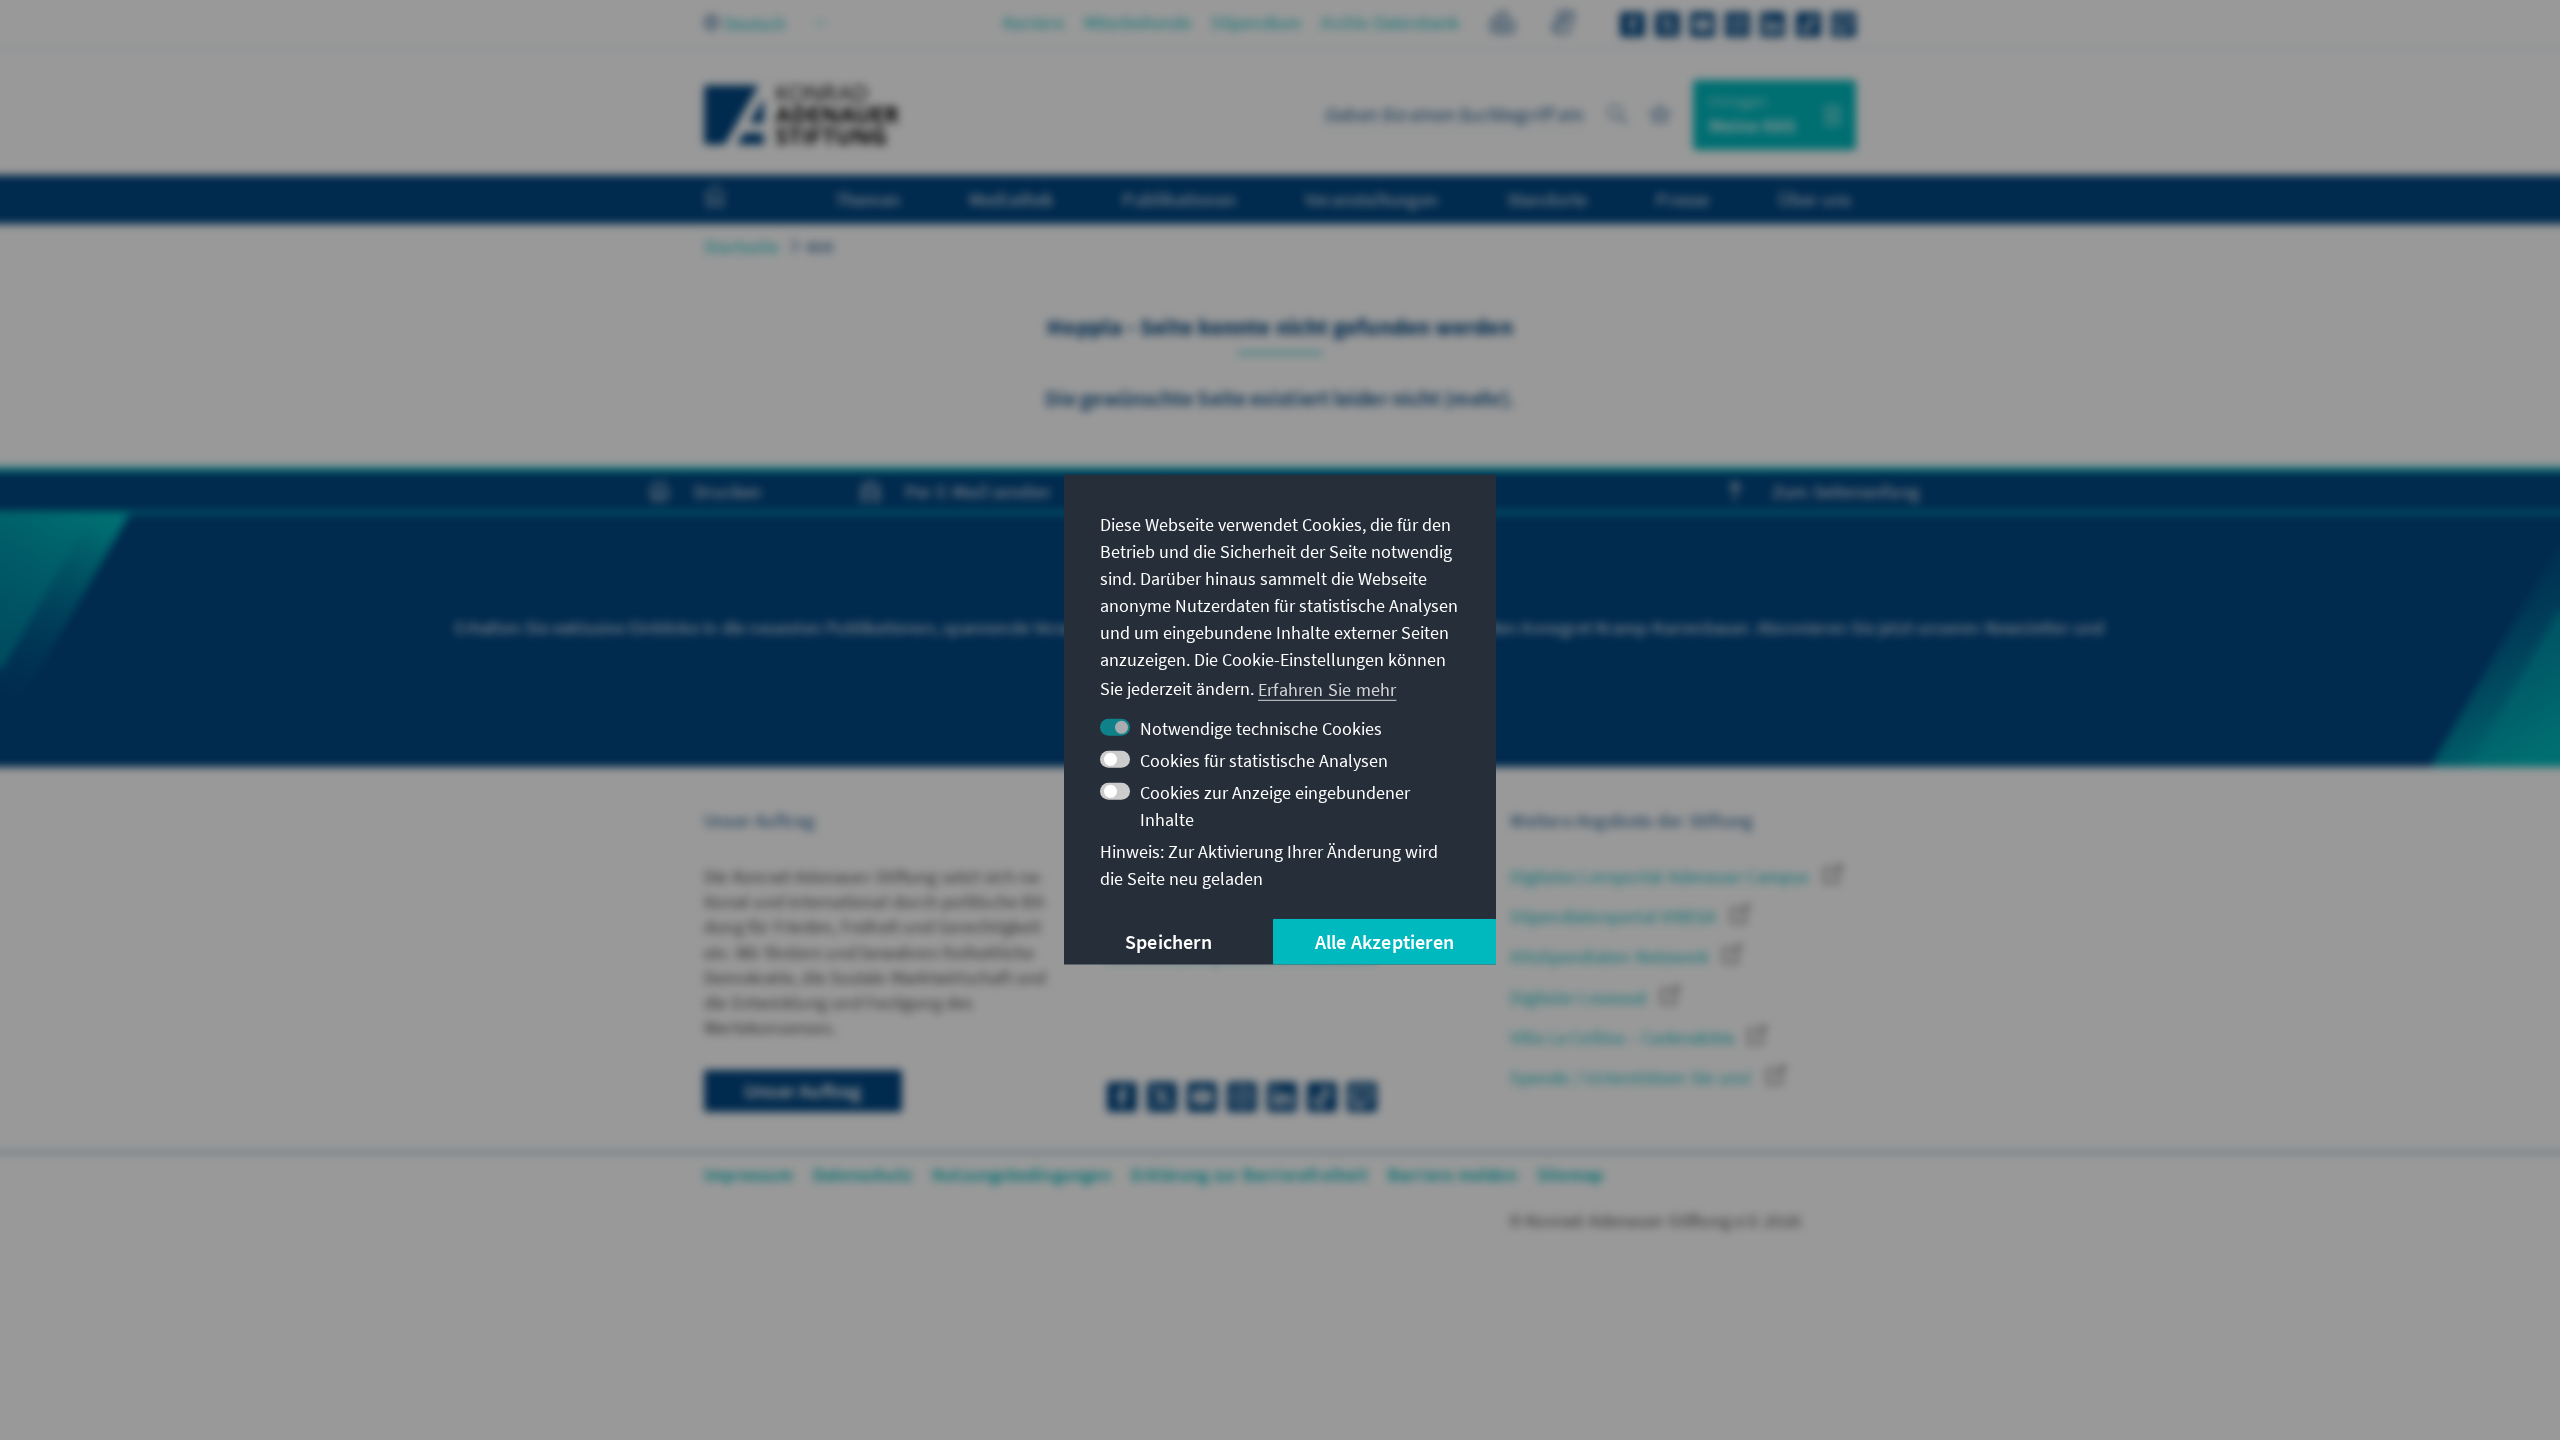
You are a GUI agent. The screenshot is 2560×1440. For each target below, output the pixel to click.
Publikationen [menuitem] (1179, 199)
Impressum (748, 1174)
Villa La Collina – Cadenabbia (1624, 1037)
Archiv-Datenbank (1390, 22)
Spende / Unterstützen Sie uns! (1633, 1077)
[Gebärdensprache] (1562, 25)
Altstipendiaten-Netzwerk (1611, 956)
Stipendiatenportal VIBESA (1615, 916)
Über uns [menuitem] (1814, 199)
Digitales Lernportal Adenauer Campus (1661, 876)
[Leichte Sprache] (1502, 25)
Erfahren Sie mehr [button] (1327, 688)
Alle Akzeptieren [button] (1384, 941)
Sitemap (1570, 1174)
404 (820, 246)
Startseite (741, 246)
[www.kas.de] (802, 115)
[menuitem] (735, 200)
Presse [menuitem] (1682, 199)
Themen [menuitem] (867, 199)
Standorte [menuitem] (1547, 199)
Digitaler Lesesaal (1580, 997)
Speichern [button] (1168, 941)
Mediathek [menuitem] (1011, 199)
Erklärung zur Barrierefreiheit (1249, 1174)
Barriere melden (1452, 1174)
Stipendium (1256, 22)
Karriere (1033, 22)
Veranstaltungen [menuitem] (1371, 199)
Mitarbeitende (1138, 22)
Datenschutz (862, 1174)
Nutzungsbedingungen (1021, 1174)
